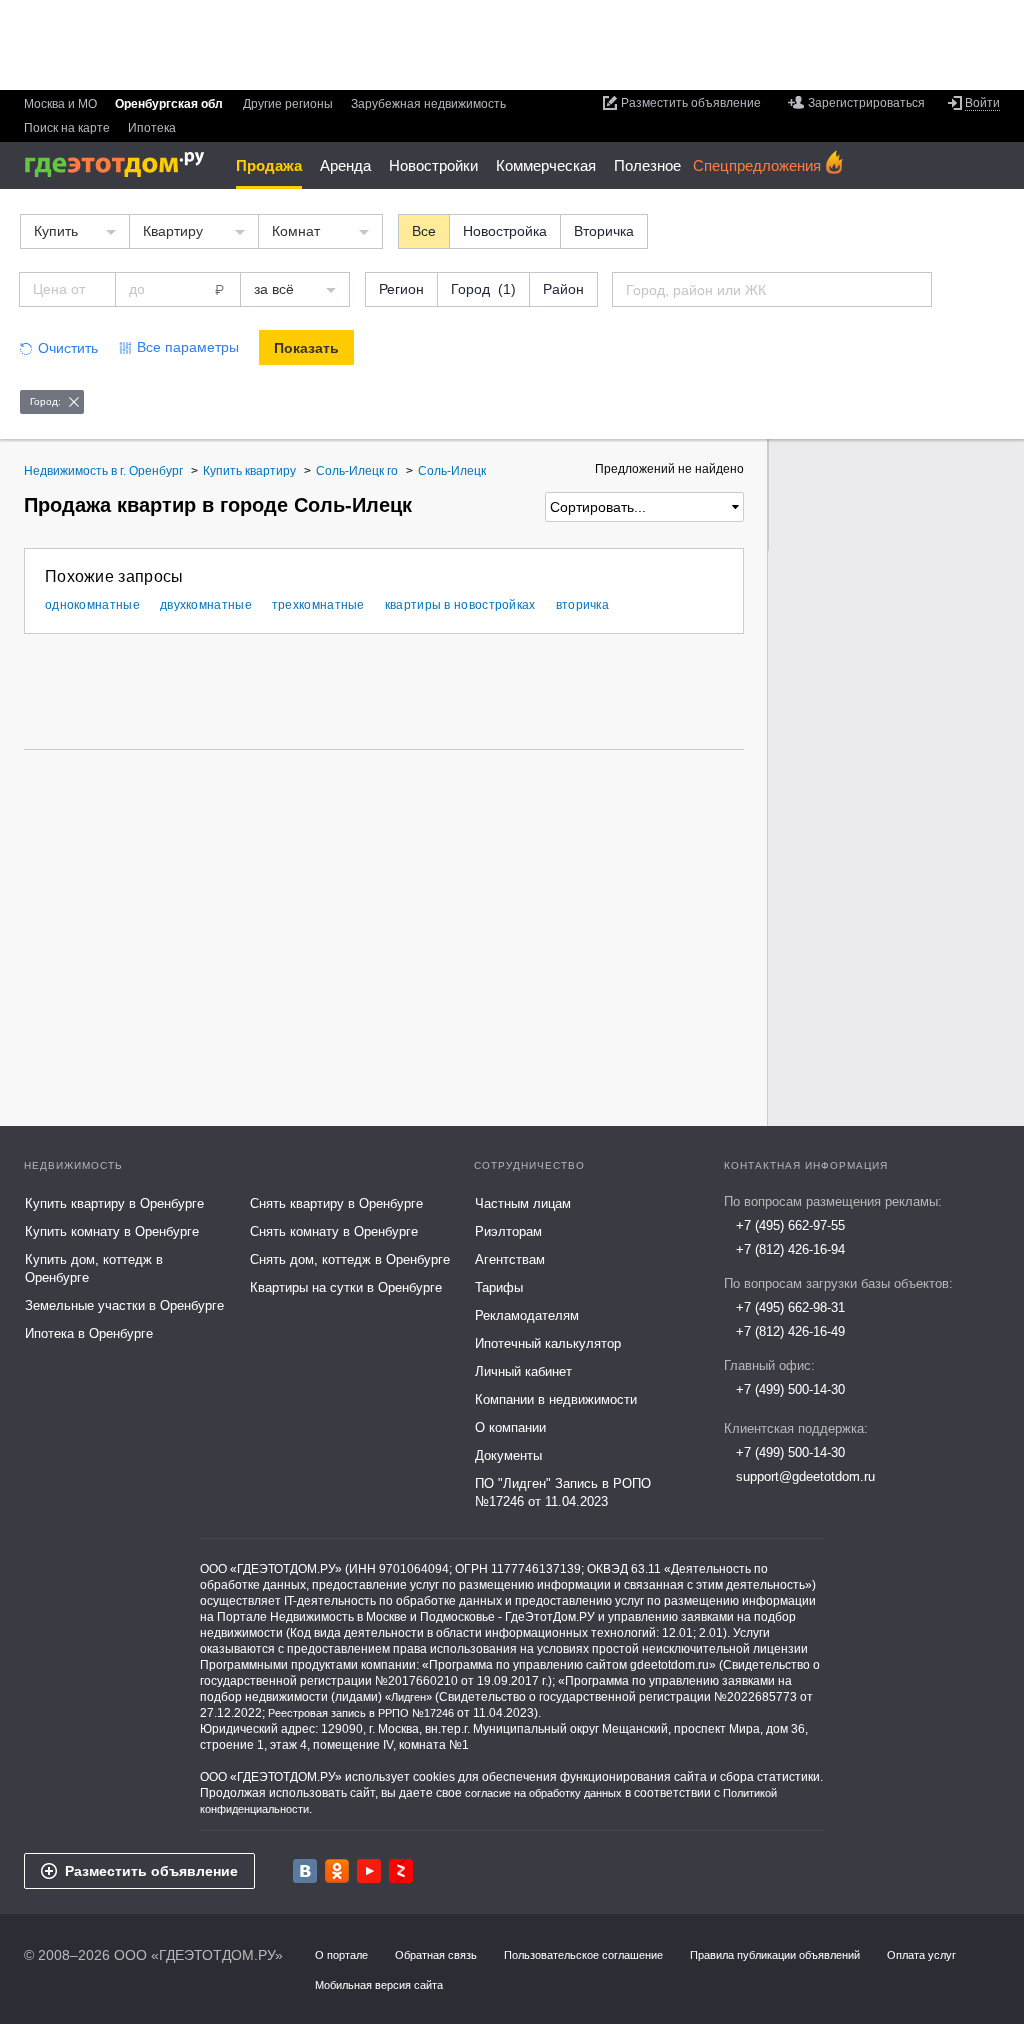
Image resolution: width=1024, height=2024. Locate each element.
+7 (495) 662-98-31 (790, 1307)
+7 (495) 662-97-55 (790, 1225)
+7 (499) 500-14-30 (790, 1389)
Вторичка (604, 231)
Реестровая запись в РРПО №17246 (361, 1713)
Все (424, 231)
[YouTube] (369, 1871)
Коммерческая (546, 165)
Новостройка (505, 231)
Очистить (68, 348)
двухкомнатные (206, 605)
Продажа (269, 165)
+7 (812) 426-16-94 (790, 1249)
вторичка (582, 605)
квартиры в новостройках (460, 605)
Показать (306, 348)
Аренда (345, 165)
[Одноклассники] (337, 1871)
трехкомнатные (318, 605)
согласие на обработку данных (543, 1793)
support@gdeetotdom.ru (805, 1476)
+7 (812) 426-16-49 (790, 1331)
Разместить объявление (151, 1871)
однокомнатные (92, 605)
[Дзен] (401, 1871)
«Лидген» (408, 1697)
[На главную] (121, 164)
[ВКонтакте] (305, 1871)
